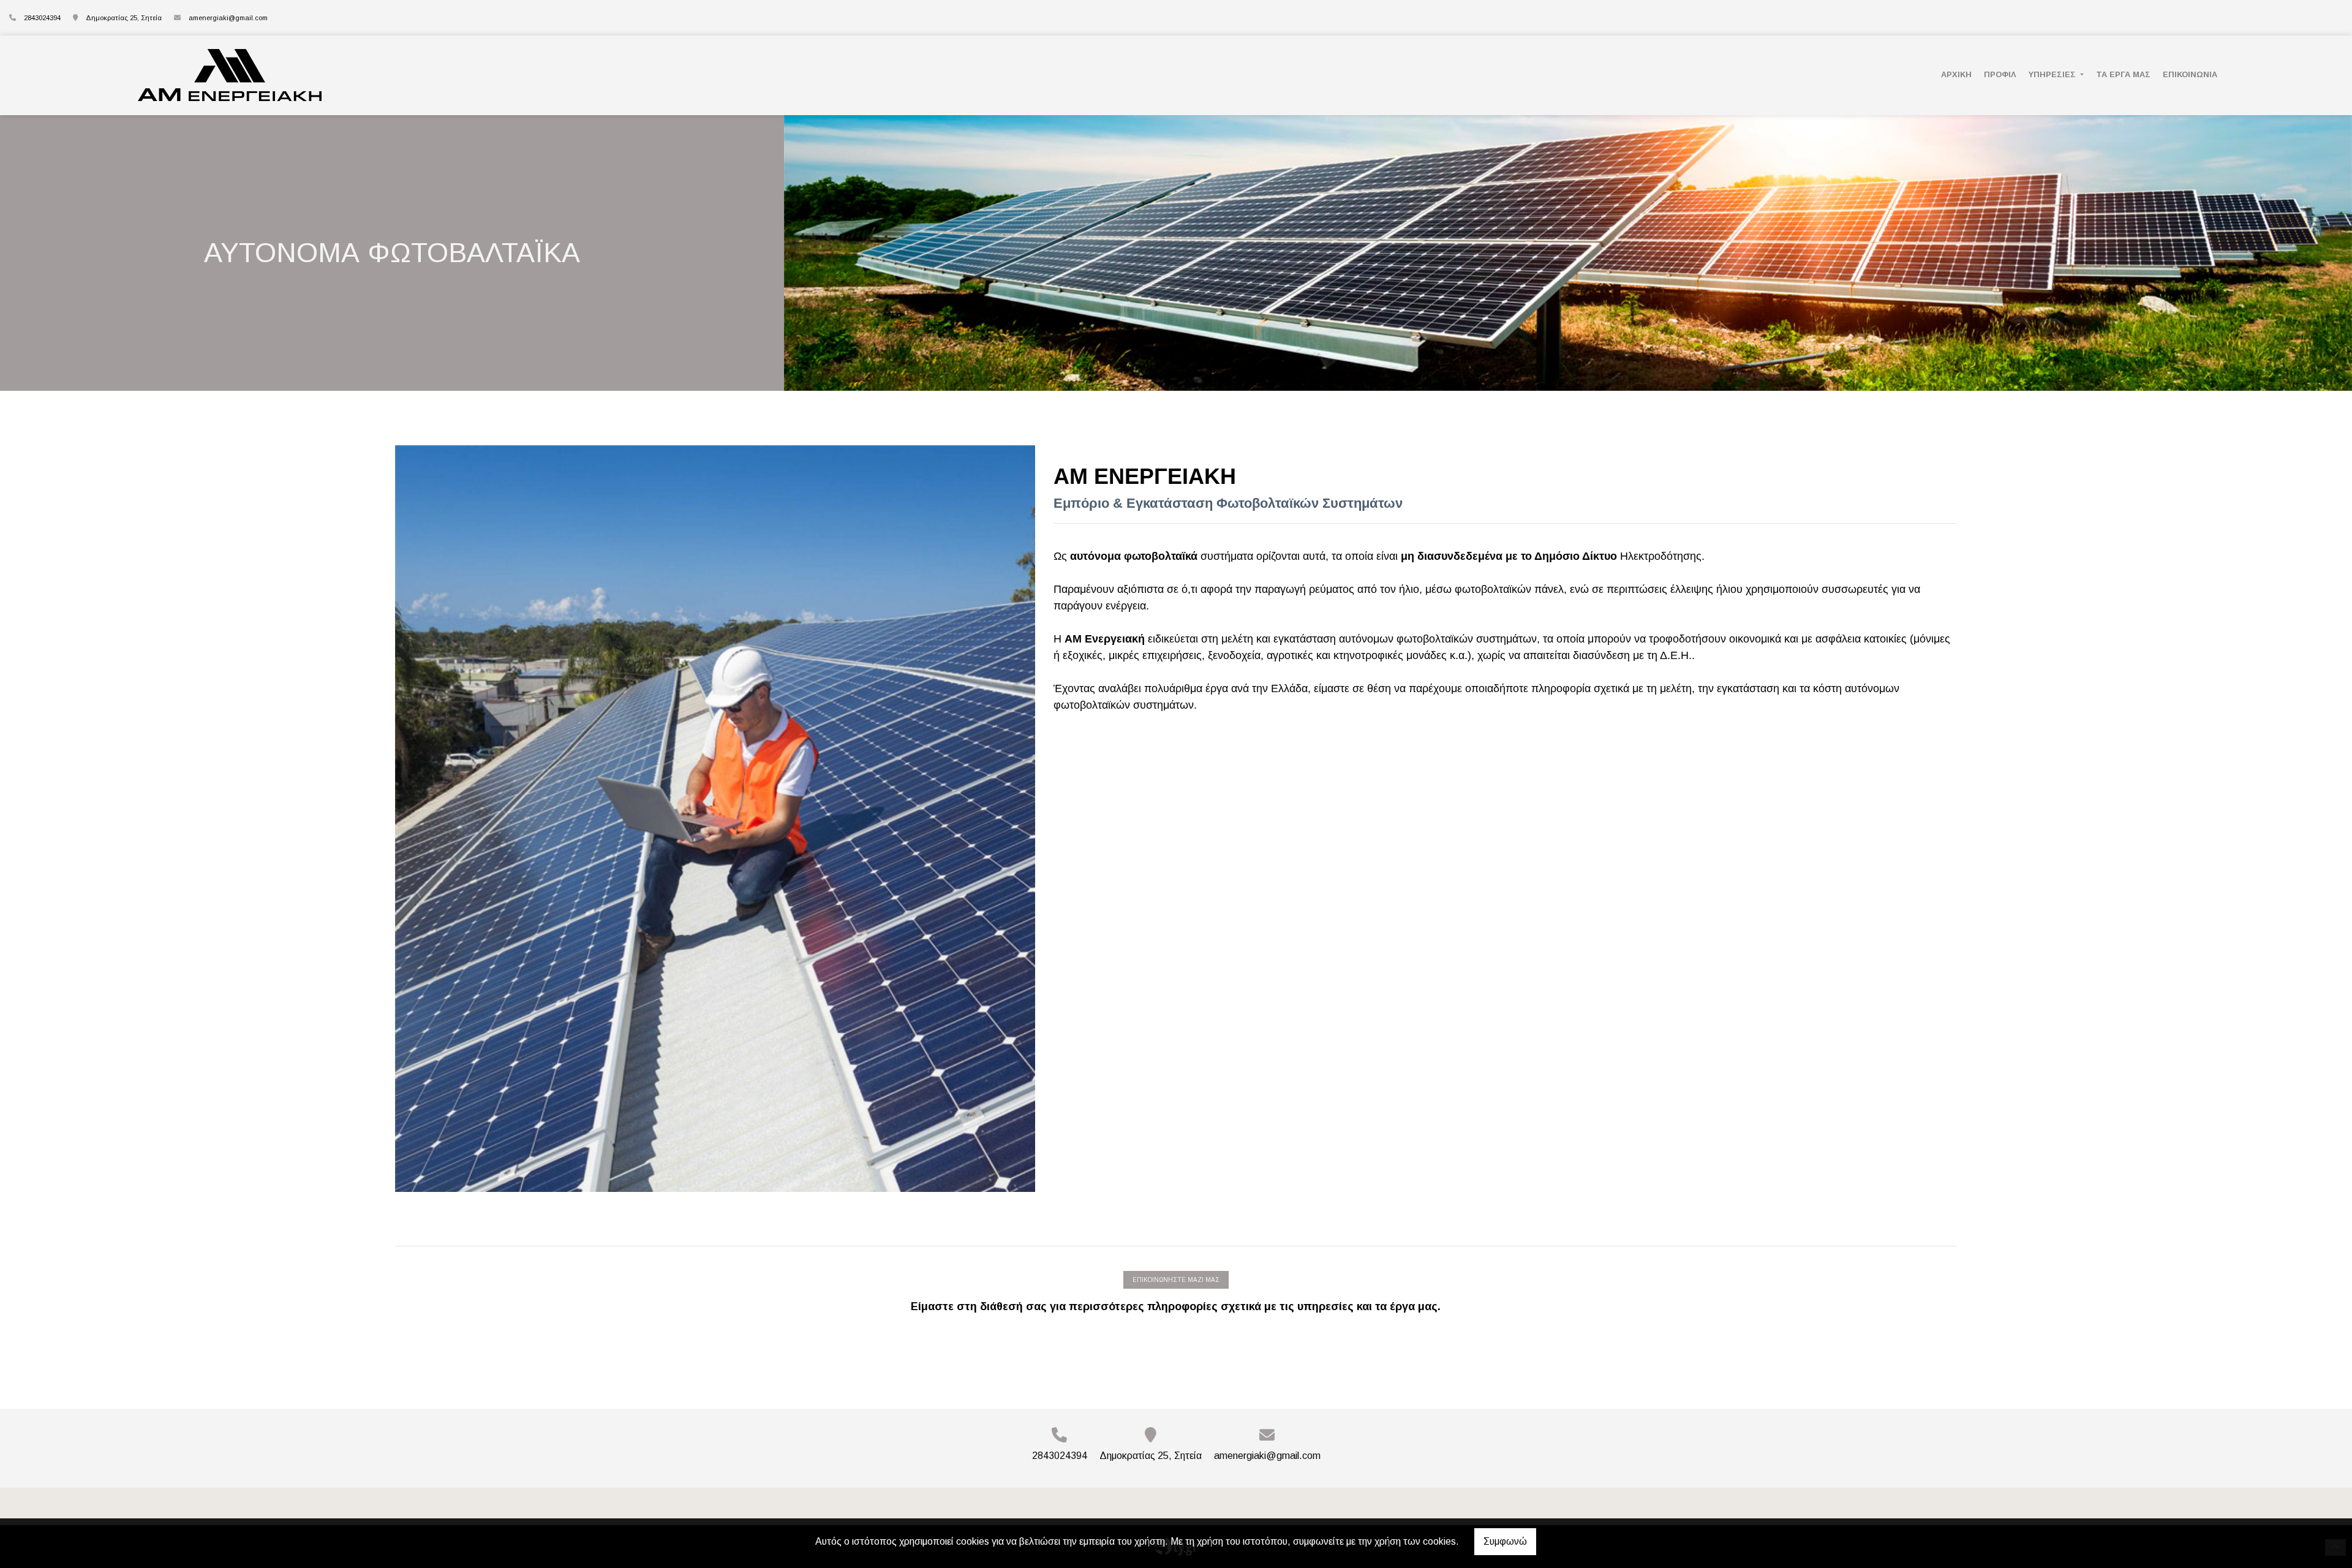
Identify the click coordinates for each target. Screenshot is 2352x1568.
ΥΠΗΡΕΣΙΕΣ (2053, 74)
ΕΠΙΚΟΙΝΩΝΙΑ (2190, 74)
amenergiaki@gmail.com (228, 18)
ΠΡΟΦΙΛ (2000, 74)
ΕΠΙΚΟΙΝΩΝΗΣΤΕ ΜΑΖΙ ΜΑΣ (1176, 1280)
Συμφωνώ (1505, 1541)
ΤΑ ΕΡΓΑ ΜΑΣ (2123, 74)
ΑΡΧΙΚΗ (1956, 74)
